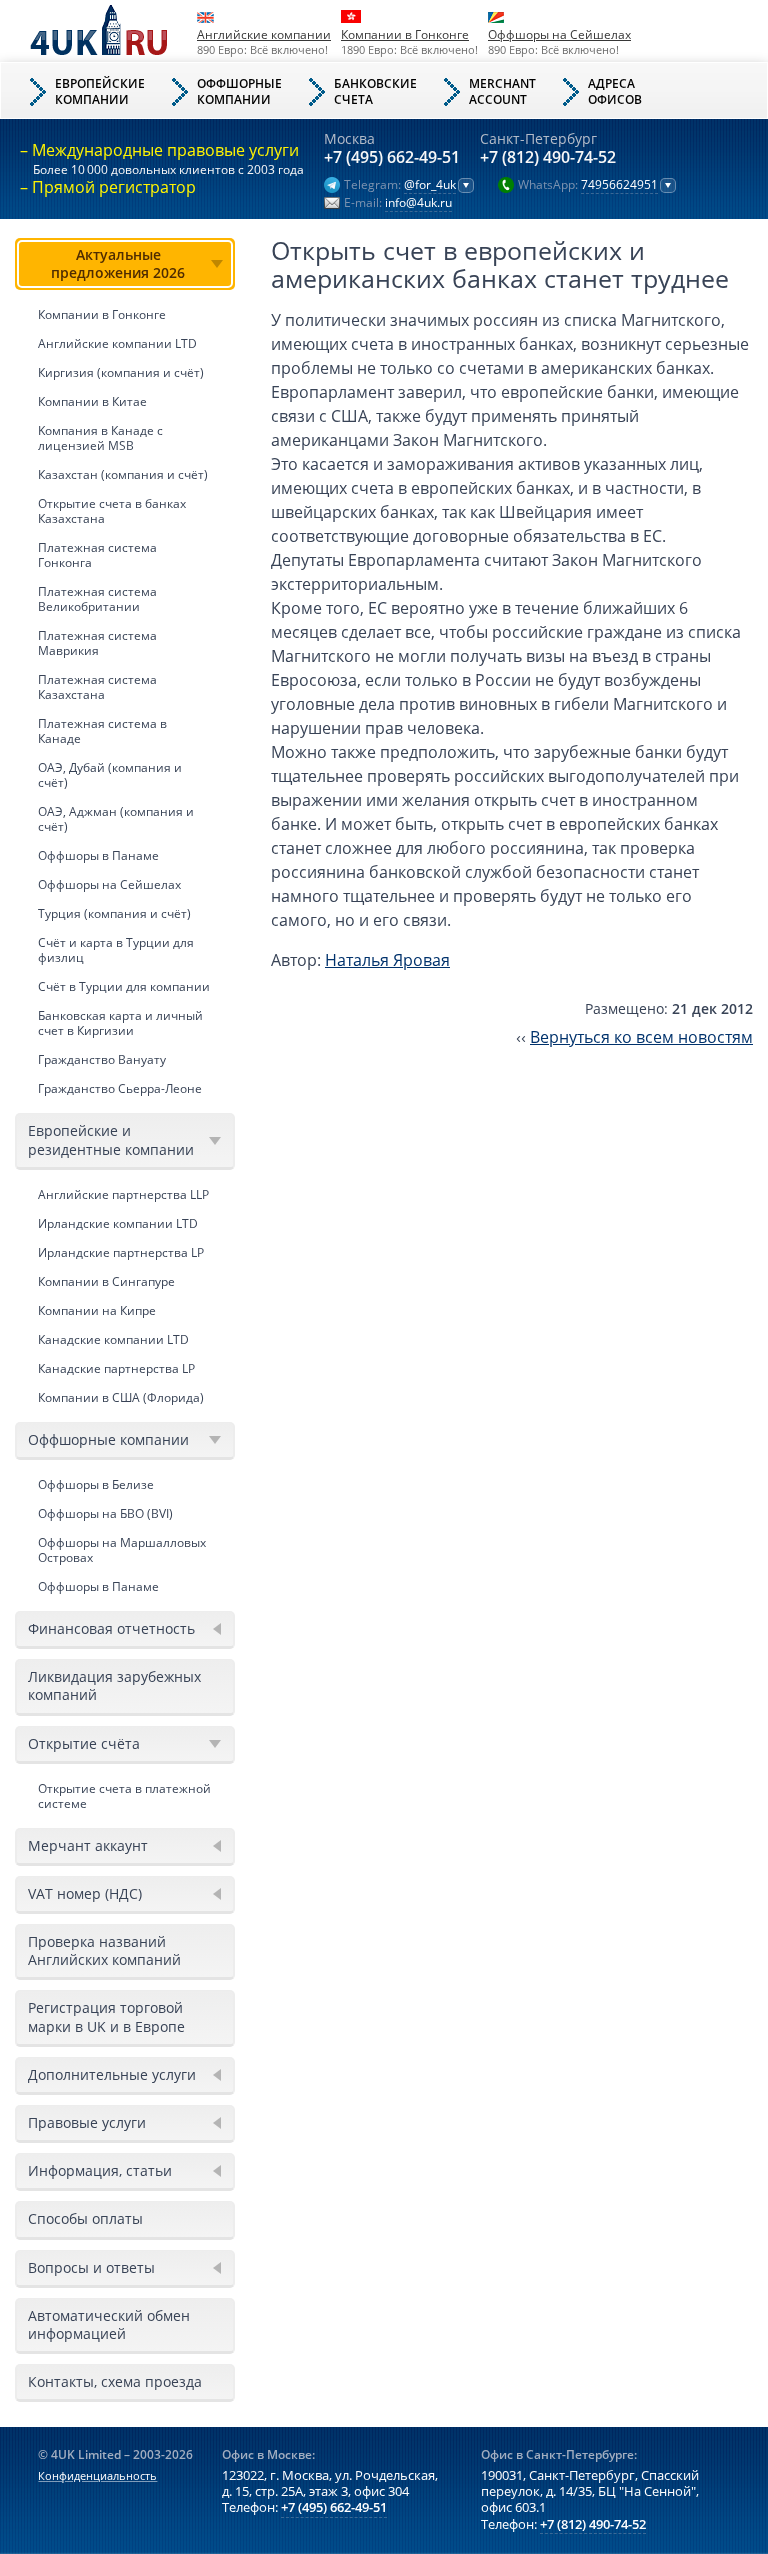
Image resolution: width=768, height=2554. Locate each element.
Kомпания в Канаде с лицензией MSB (100, 438)
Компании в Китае (92, 401)
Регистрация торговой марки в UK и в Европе (106, 2016)
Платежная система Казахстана (97, 687)
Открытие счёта (84, 1743)
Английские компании (264, 34)
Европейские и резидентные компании (111, 1139)
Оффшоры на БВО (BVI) (105, 1513)
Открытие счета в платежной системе (124, 1796)
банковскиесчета (375, 91)
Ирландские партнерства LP (121, 1252)
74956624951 (619, 185)
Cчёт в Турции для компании (124, 986)
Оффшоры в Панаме (98, 855)
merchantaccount (502, 91)
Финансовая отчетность (111, 1628)
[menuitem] (125, 670)
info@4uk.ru (418, 203)
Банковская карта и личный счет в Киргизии (120, 1023)
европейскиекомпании (100, 91)
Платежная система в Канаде (102, 731)
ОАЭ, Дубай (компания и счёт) (110, 775)
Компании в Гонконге (405, 34)
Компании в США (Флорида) (121, 1397)
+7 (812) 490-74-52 (548, 158)
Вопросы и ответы (91, 2267)
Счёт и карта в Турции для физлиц (116, 950)
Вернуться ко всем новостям (641, 1037)
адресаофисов (615, 91)
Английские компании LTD (117, 343)
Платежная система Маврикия (97, 643)
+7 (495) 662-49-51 (392, 158)
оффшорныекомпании (239, 91)
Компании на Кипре (97, 1310)
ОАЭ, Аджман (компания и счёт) (116, 819)
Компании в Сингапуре (106, 1281)
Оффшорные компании (108, 1439)
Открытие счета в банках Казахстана (112, 511)
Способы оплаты (85, 2218)
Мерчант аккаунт (88, 1845)
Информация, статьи (100, 2170)
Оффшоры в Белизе (96, 1484)
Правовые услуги (87, 2122)
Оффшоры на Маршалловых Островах (122, 1550)
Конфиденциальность (97, 2476)
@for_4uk (430, 185)
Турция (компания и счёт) (114, 913)
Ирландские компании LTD (118, 1223)
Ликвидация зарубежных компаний (114, 1685)
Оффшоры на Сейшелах (559, 34)
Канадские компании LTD (113, 1339)
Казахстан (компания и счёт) (123, 474)
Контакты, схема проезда (115, 2381)
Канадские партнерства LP (116, 1368)
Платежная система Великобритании (97, 599)
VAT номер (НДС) (85, 1893)
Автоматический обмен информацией (109, 2324)
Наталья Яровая (387, 960)
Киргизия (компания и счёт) (121, 372)
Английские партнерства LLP (123, 1194)
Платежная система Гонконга (97, 555)
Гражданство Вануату (102, 1059)
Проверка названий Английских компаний (104, 1950)
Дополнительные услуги (112, 2074)
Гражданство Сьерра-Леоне (120, 1088)
